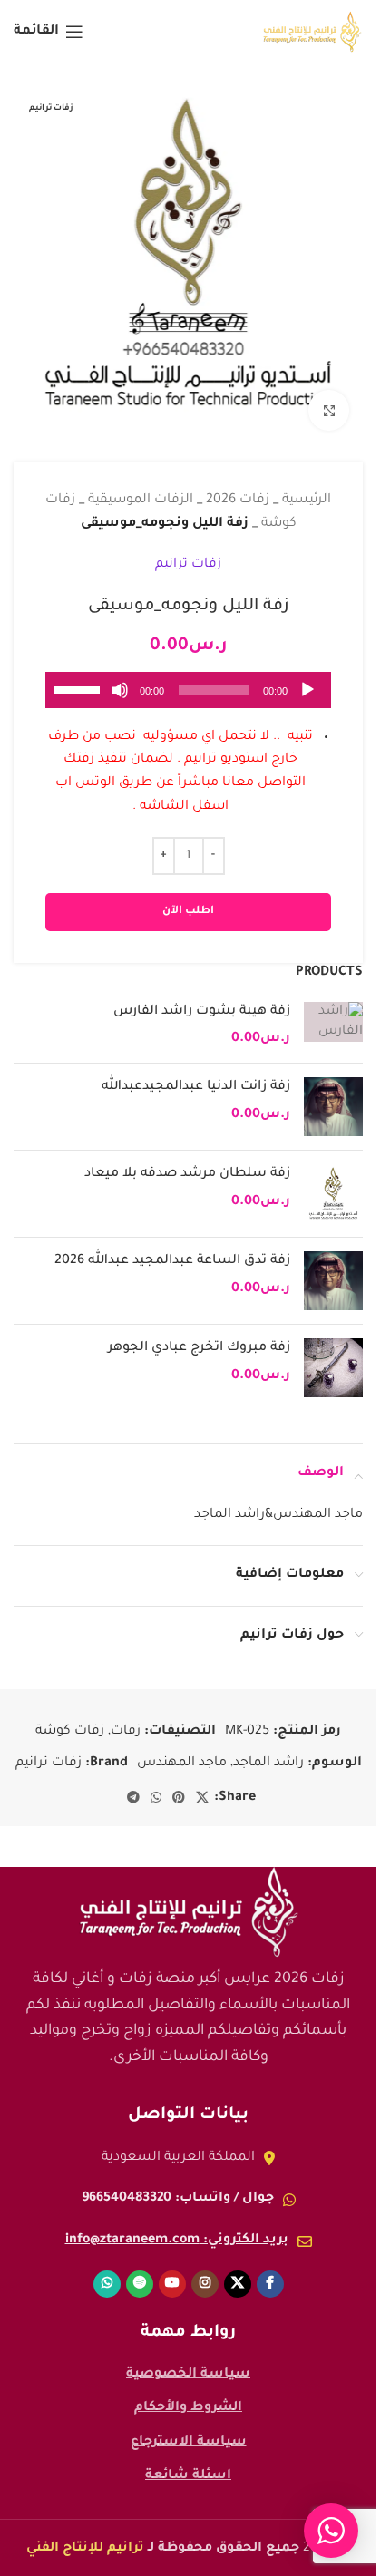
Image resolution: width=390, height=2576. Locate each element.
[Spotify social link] (140, 2270)
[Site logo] (312, 34)
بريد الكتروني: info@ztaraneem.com (177, 2227)
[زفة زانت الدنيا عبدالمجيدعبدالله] (333, 1093)
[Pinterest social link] (179, 1785)
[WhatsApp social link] (156, 1785)
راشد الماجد (268, 1750)
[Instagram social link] (205, 2270)
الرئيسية (307, 487)
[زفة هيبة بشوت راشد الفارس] (333, 1012)
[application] (188, 676)
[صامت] (120, 686)
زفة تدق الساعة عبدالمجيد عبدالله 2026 (172, 1248)
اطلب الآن (188, 898)
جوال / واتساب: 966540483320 (178, 2185)
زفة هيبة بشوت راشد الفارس (202, 998)
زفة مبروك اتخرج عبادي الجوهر (199, 1335)
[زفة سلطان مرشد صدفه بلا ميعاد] (333, 1180)
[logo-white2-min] (189, 1899)
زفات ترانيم (188, 551)
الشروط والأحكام (188, 2395)
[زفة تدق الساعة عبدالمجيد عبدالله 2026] (333, 1267)
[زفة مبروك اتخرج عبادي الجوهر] (333, 1354)
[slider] (80, 675)
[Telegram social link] (133, 1785)
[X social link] (202, 1785)
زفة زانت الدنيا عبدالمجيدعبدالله (196, 1074)
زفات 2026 (238, 487)
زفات (126, 1718)
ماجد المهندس (182, 1750)
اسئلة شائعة (188, 2463)
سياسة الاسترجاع (189, 2429)
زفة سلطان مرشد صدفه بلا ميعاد (187, 1161)
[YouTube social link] (172, 2270)
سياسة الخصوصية (188, 2361)
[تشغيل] (307, 686)
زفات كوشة (70, 1718)
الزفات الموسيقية (141, 487)
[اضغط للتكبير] (329, 397)
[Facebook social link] (270, 2270)
